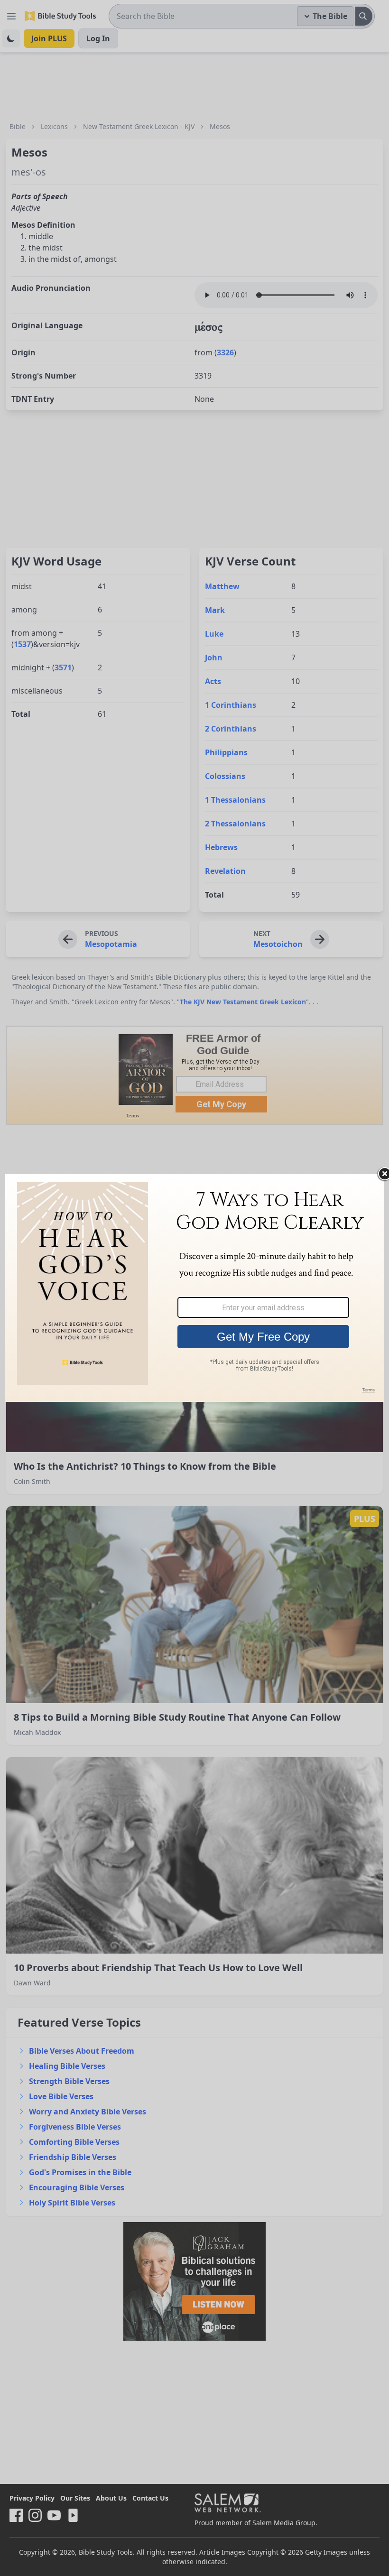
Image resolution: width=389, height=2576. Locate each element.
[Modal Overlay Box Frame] (194, 1288)
